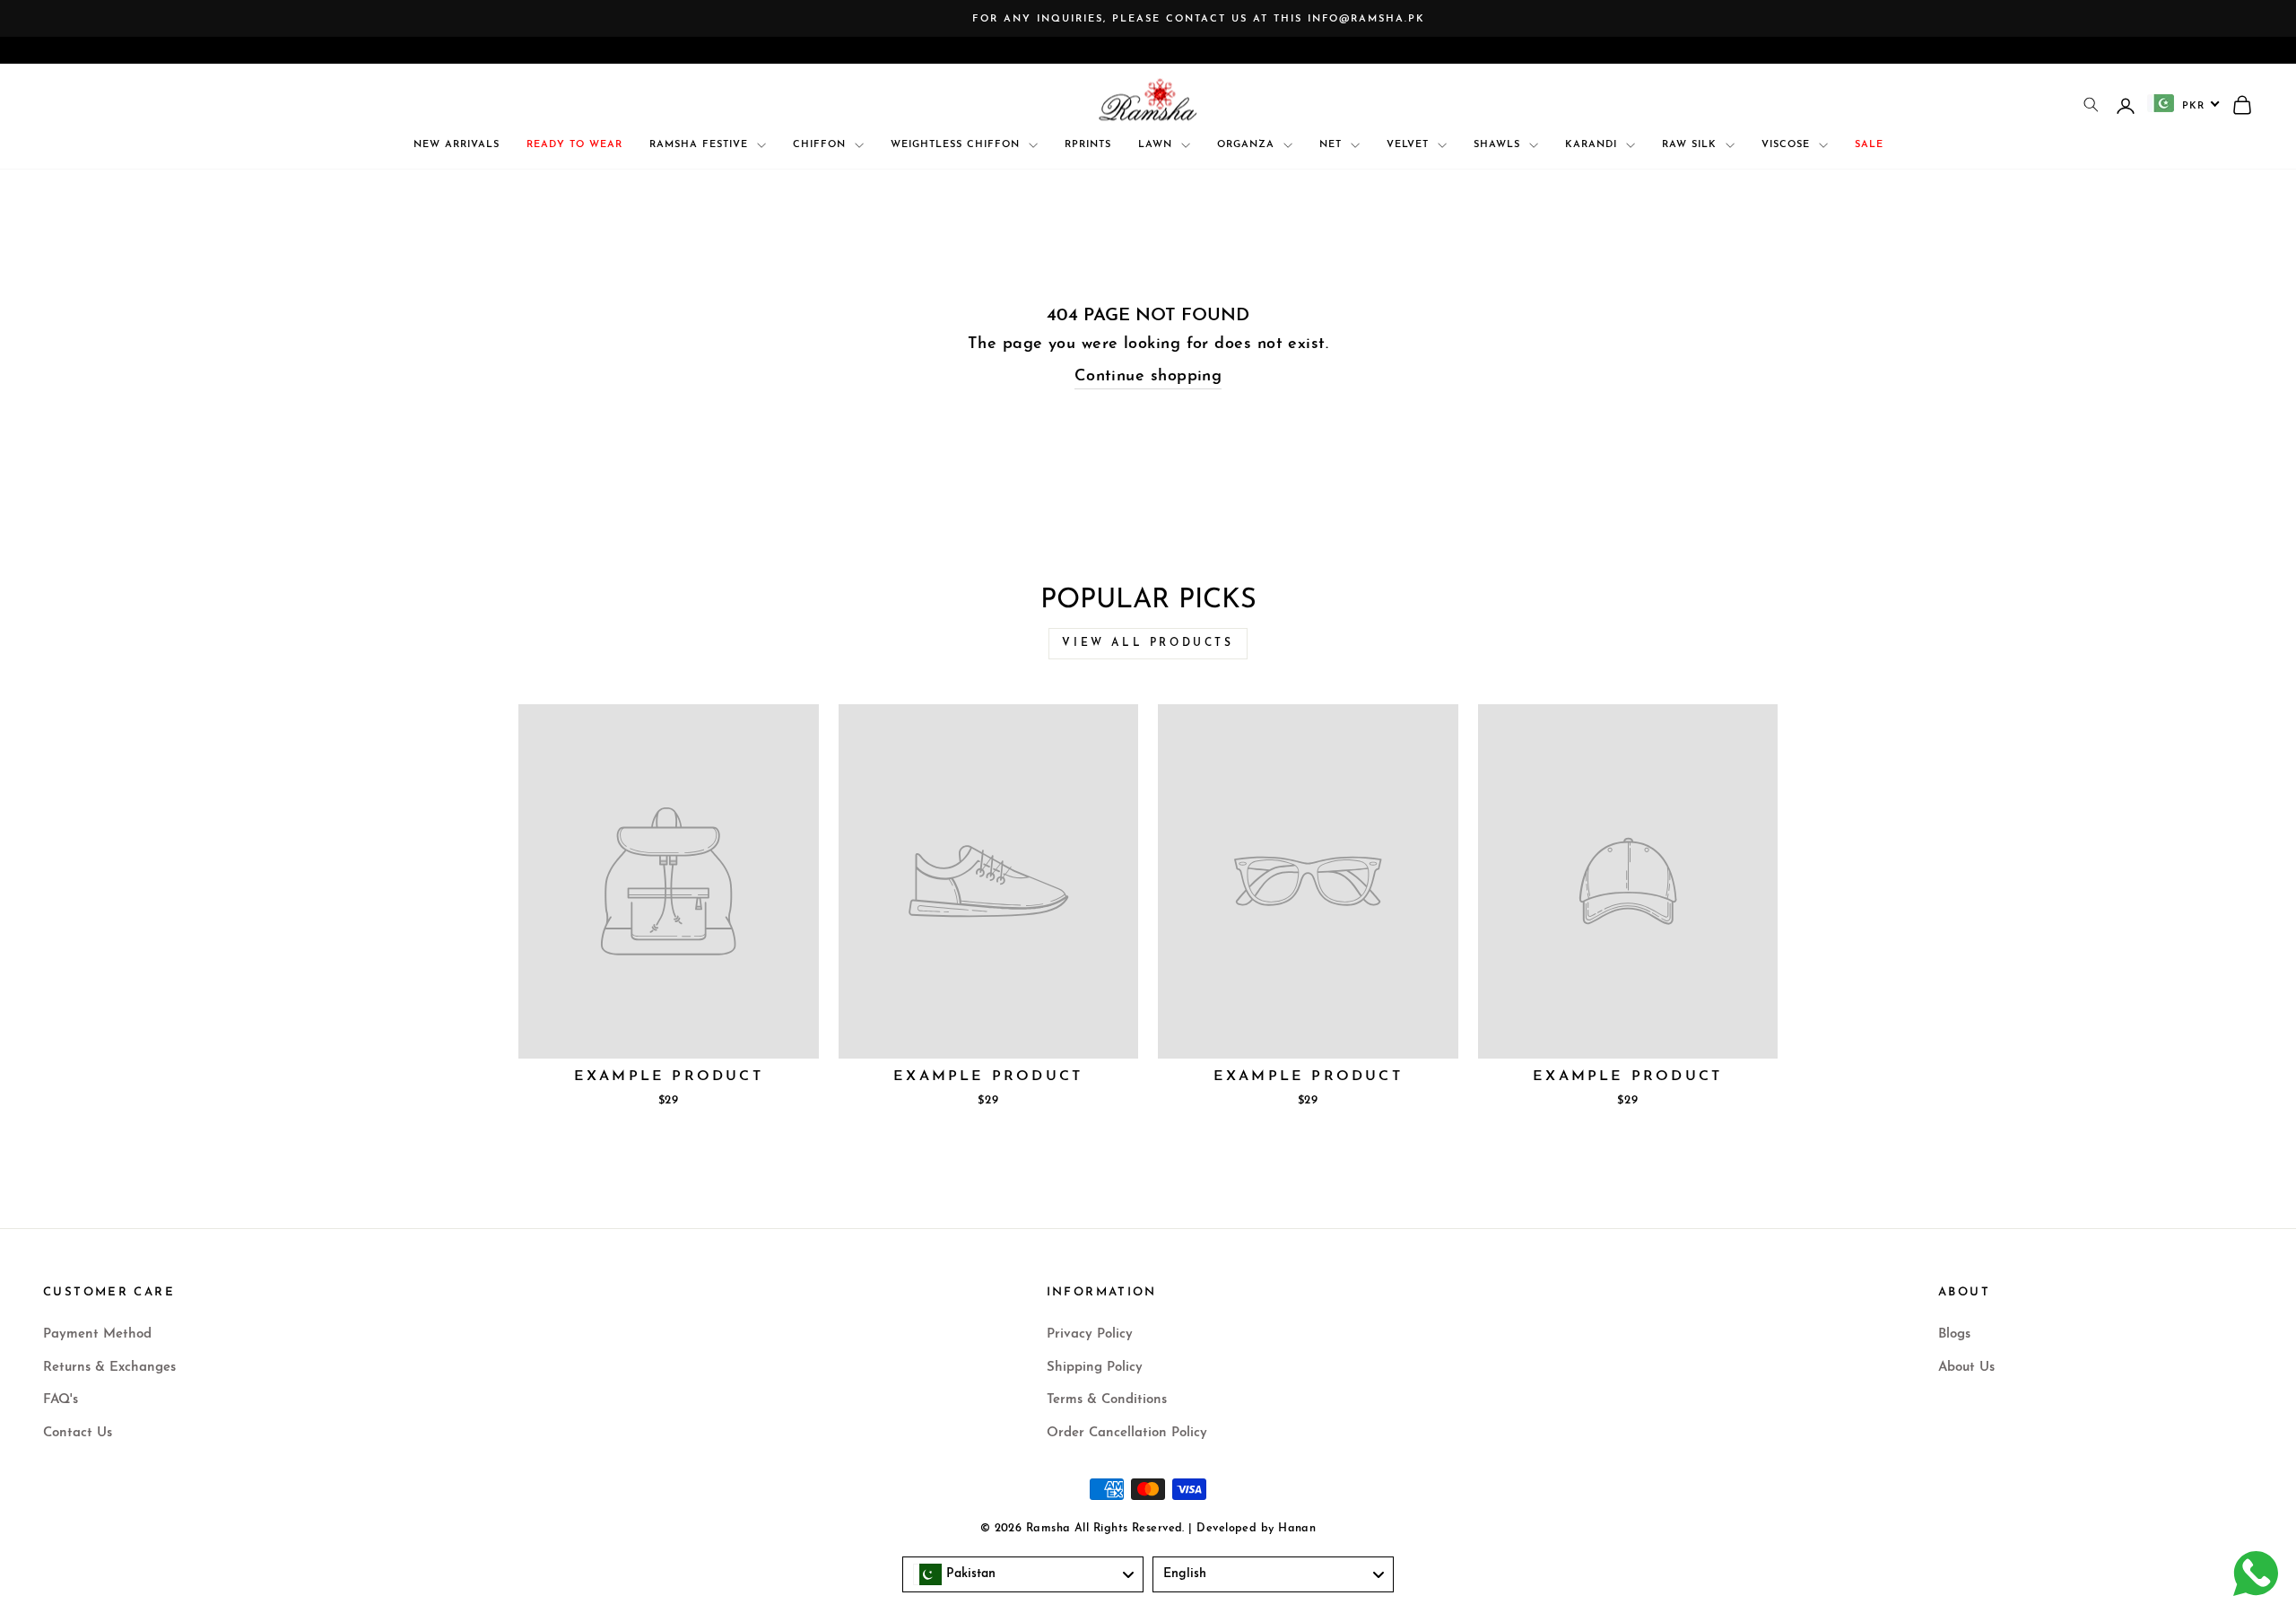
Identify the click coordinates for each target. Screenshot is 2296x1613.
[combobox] (2184, 103)
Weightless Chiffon (957, 145)
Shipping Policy (1095, 1368)
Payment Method (97, 1334)
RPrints (1088, 145)
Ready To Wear (574, 145)
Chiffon (822, 145)
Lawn (1157, 145)
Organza (1248, 145)
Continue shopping (1148, 377)
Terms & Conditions (1107, 1400)
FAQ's (61, 1400)
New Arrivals (457, 145)
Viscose (1788, 145)
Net (1333, 145)
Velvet (1410, 145)
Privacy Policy (1090, 1334)
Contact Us (78, 1433)
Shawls (1499, 145)
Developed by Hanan (1256, 1529)
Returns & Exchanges (109, 1368)
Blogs (1954, 1334)
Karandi (1593, 145)
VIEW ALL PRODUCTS (1148, 643)
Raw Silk (1692, 145)
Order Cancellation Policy (1127, 1433)
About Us (1966, 1368)
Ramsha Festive (701, 145)
